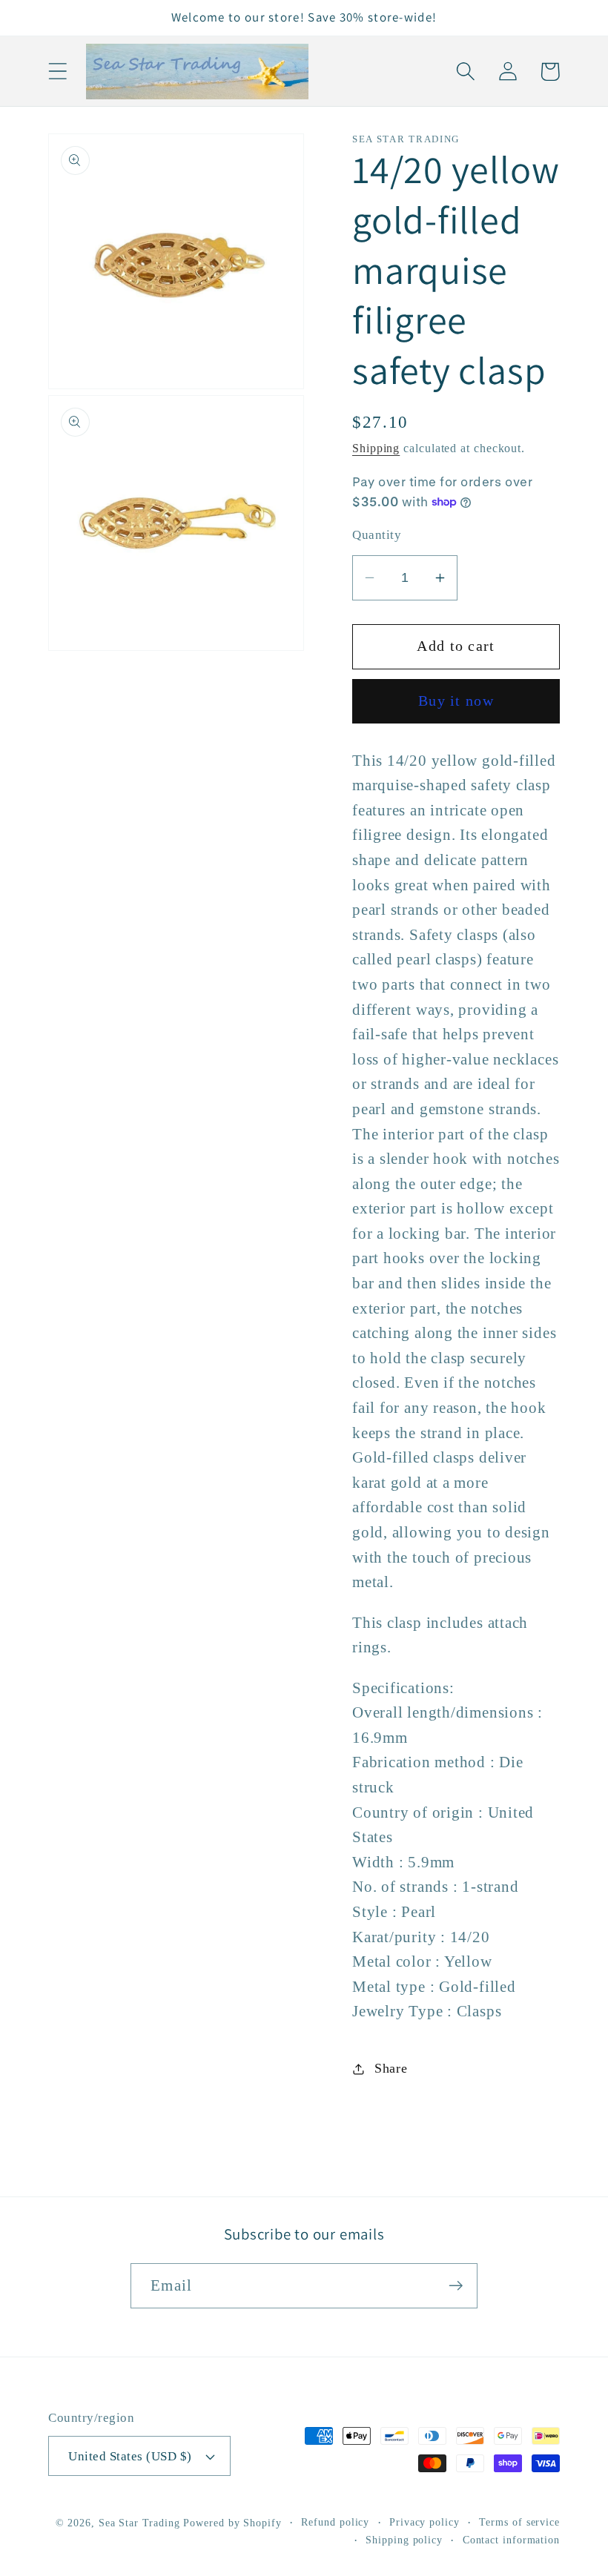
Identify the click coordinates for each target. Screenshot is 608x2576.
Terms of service (519, 2522)
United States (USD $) (130, 2456)
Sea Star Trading (139, 2523)
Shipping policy (404, 2540)
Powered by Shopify (232, 2523)
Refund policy (335, 2522)
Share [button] (391, 2068)
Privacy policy (424, 2522)
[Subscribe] (456, 2286)
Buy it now (456, 701)
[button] (57, 72)
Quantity (377, 535)
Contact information (511, 2540)
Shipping (376, 448)
